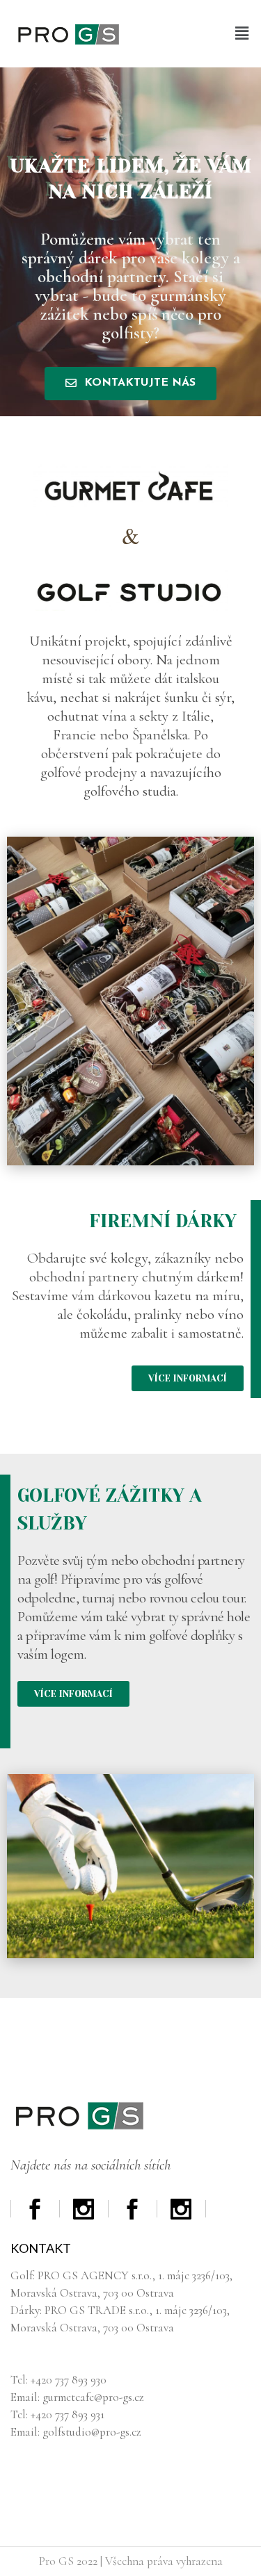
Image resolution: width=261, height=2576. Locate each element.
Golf (22, 2275)
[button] (242, 34)
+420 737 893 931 (68, 2414)
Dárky (25, 2310)
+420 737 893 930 (69, 2380)
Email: (26, 2432)
